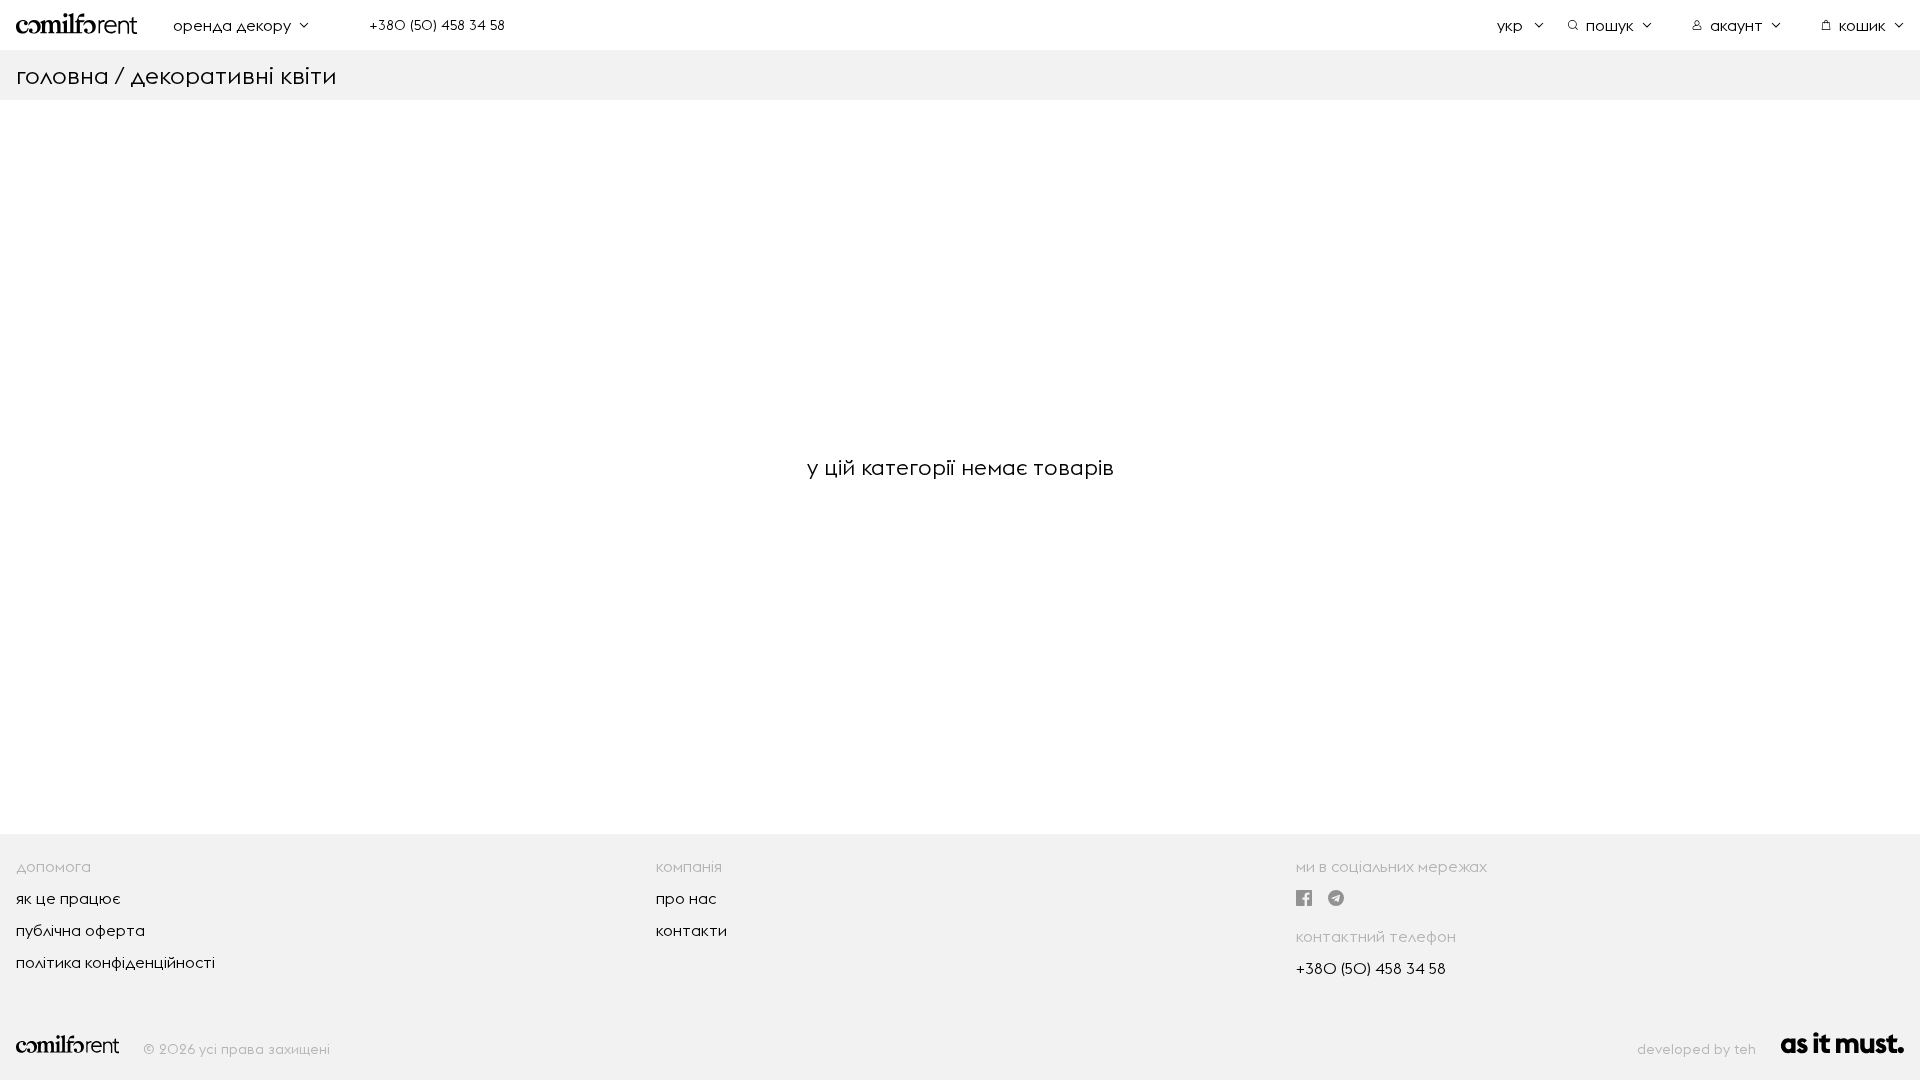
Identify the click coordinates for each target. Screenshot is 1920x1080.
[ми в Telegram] (1336, 899)
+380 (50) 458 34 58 (437, 25)
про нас (686, 898)
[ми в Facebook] (1304, 899)
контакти (691, 930)
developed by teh (1696, 1049)
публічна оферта (80, 930)
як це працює (68, 898)
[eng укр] (1520, 25)
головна (62, 75)
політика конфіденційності (115, 962)
